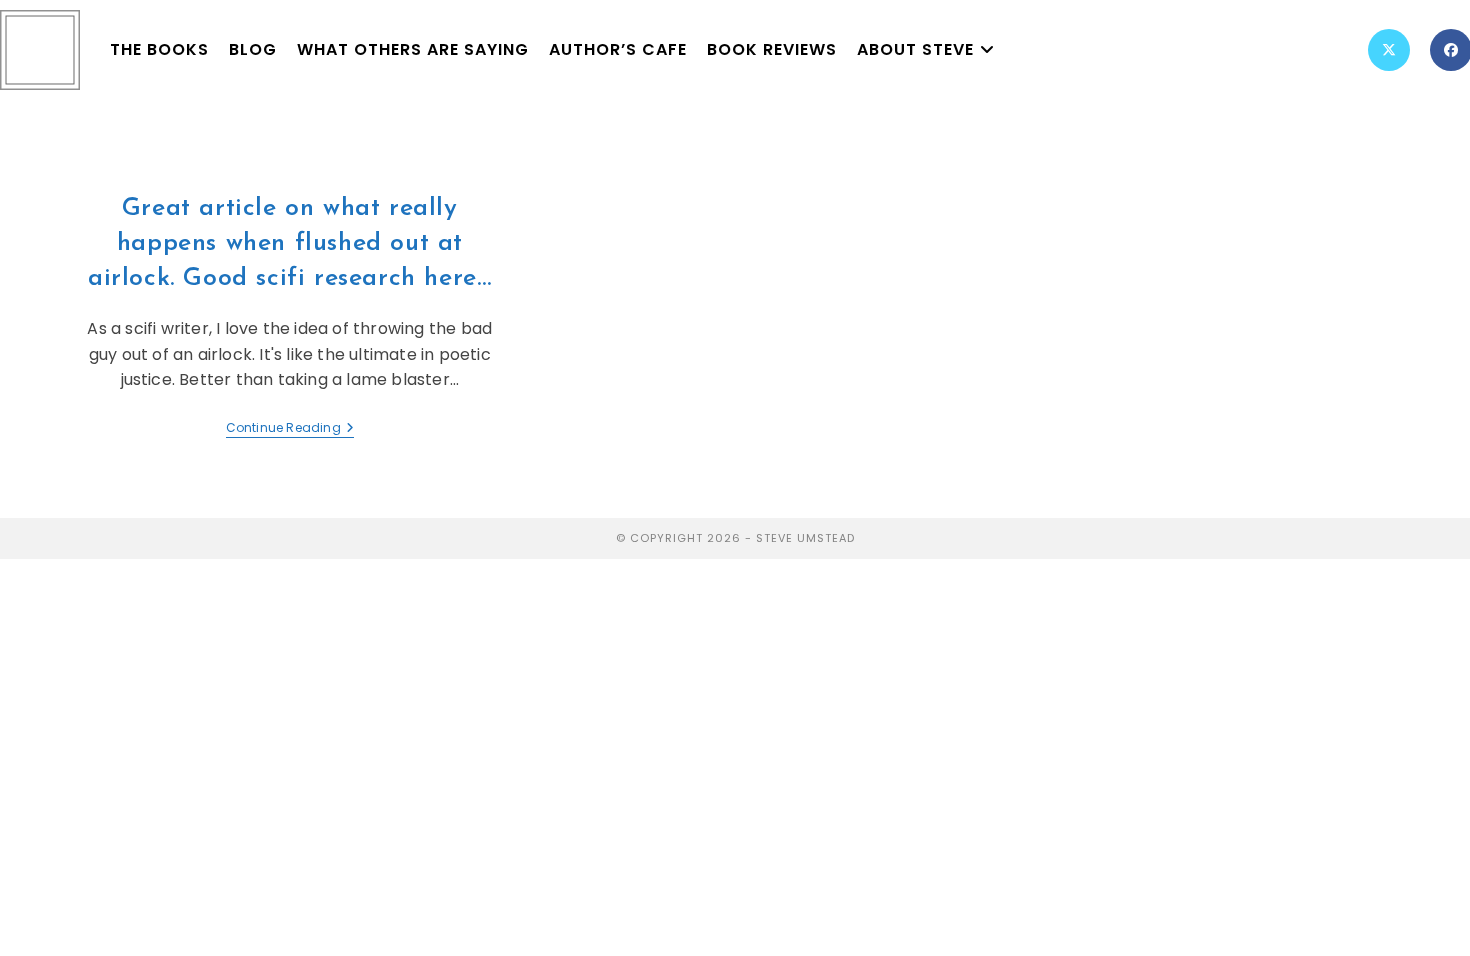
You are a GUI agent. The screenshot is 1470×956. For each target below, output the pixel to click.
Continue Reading (290, 428)
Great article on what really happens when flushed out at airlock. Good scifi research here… (289, 243)
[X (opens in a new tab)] (1389, 50)
